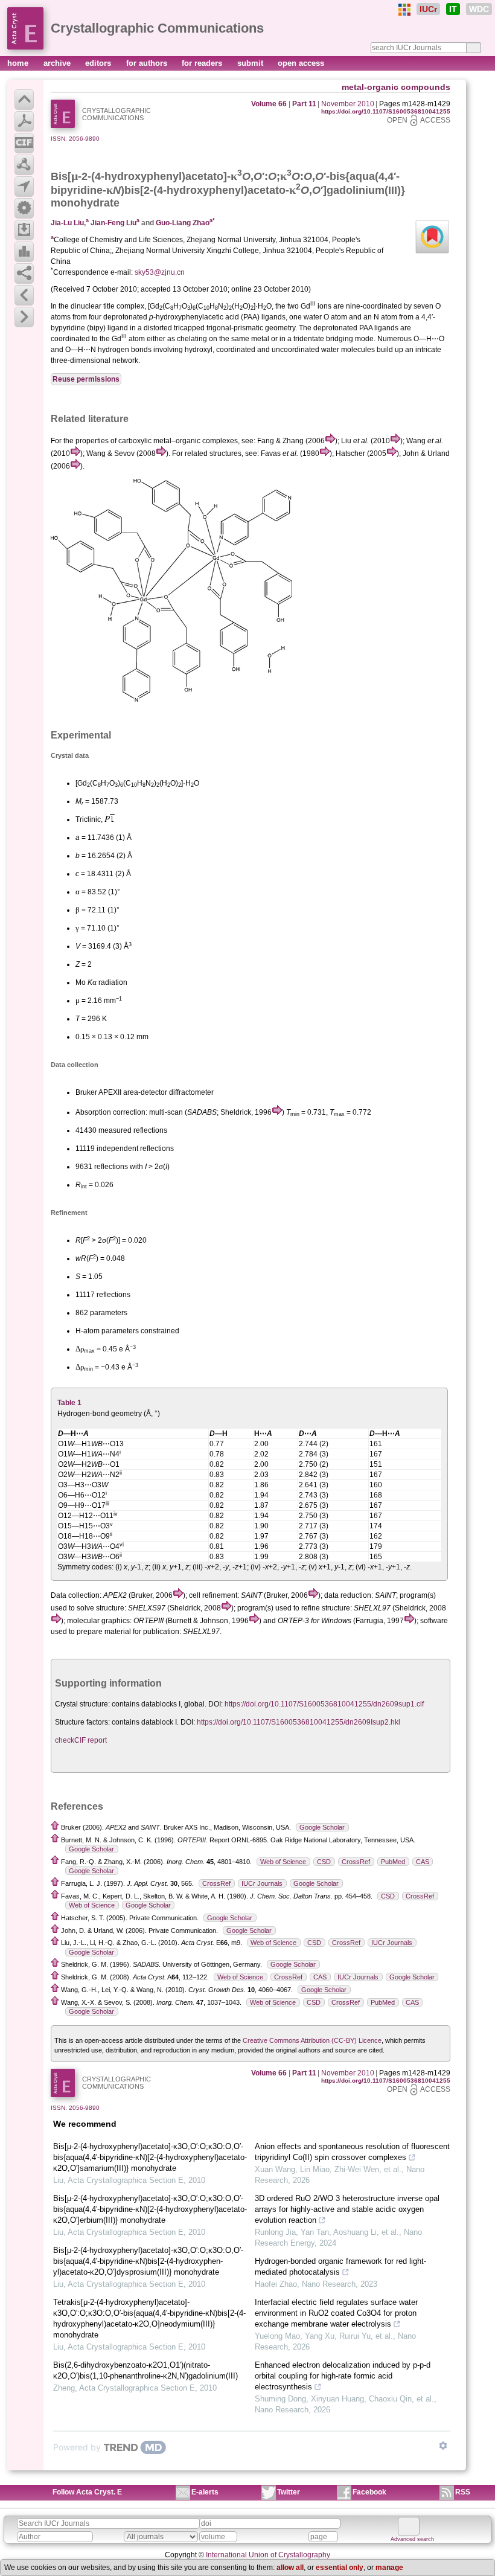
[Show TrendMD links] (443, 2446)
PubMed (393, 1862)
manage (389, 2568)
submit (251, 63)
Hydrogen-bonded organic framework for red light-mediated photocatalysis (340, 2267)
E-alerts (205, 2492)
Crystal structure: (82, 1704)
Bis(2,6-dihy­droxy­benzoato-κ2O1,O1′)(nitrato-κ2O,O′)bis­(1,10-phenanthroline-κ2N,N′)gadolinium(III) (145, 2370)
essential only (340, 2568)
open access (301, 63)
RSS (463, 2492)
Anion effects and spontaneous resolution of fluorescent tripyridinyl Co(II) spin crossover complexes (352, 2152)
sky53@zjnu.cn (160, 272)
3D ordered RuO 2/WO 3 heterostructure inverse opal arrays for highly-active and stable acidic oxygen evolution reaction (347, 2209)
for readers (203, 63)
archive (58, 63)
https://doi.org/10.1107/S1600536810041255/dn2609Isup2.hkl (299, 1722)
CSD (324, 1862)
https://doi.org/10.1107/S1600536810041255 (386, 111)
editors (99, 63)
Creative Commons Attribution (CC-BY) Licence (312, 2040)
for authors (148, 63)
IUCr (428, 9)
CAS (423, 1862)
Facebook (369, 2492)
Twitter (289, 2492)
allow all (290, 2568)
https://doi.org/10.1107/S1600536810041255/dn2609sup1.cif (324, 1704)
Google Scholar (322, 1827)
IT (453, 9)
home (19, 63)
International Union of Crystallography (268, 2555)
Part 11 (304, 104)
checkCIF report (81, 1740)
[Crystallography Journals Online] (404, 10)
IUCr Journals (262, 1883)
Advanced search (412, 2539)
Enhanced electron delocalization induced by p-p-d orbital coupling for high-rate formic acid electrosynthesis (343, 2376)
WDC (479, 9)
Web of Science (283, 1862)
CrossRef (356, 1862)
